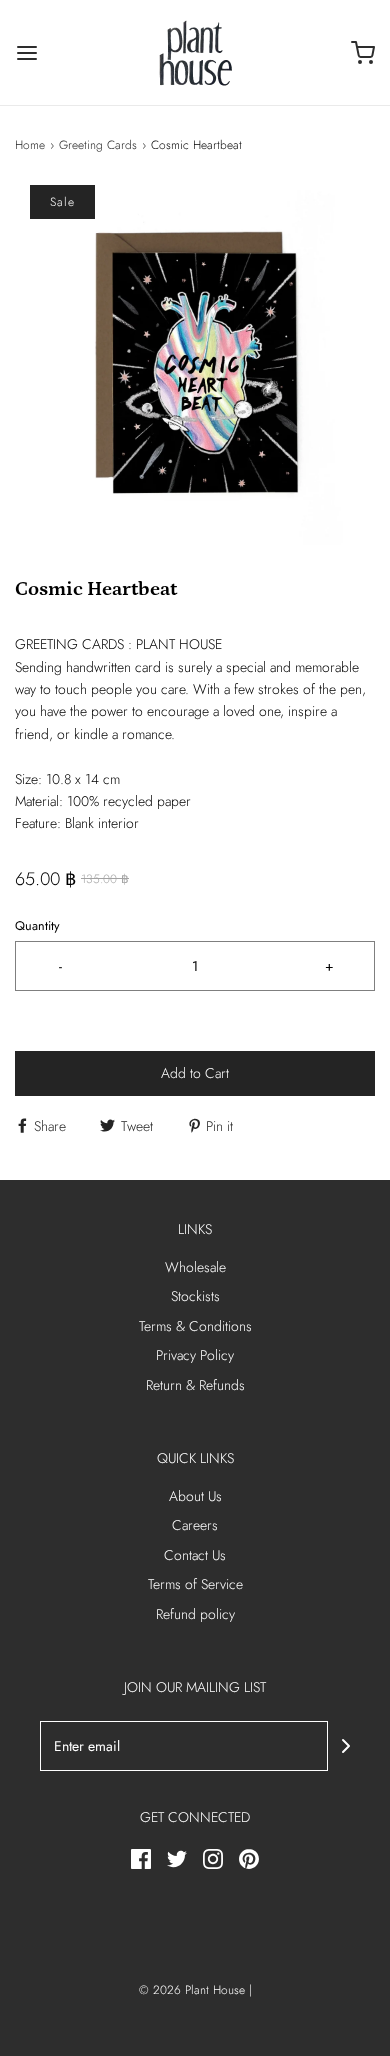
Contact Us (195, 1555)
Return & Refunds (195, 1385)
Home (30, 145)
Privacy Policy (195, 1355)
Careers (195, 1525)
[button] (195, 365)
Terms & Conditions (195, 1326)
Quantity (37, 926)
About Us (195, 1496)
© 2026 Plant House (192, 1990)
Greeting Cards (98, 145)
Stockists (195, 1296)
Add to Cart (195, 1073)
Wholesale (195, 1267)
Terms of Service (195, 1584)
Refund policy (195, 1614)
